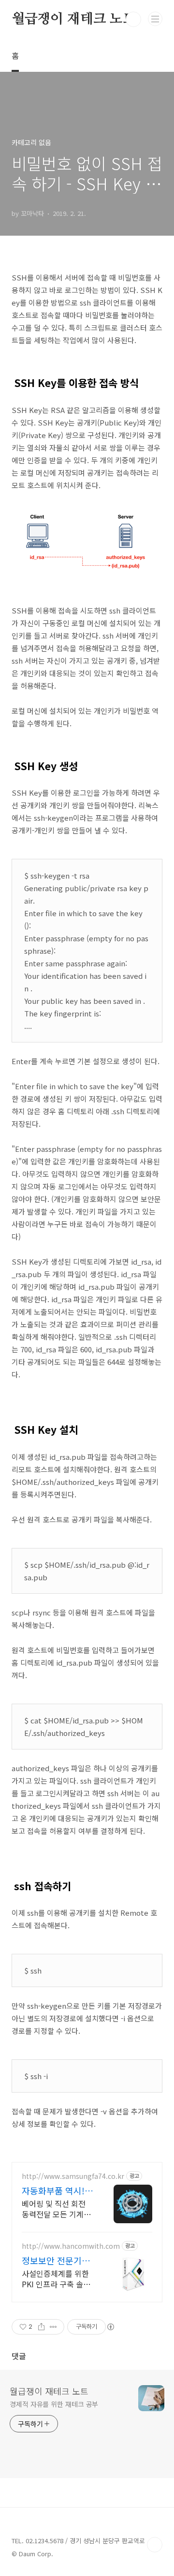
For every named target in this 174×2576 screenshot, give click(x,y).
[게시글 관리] (53, 2327)
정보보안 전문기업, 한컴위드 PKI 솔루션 (57, 2260)
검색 (133, 19)
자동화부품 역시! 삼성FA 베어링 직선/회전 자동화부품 (58, 2190)
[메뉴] (155, 19)
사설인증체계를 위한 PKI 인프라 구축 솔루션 (56, 2278)
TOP (155, 2545)
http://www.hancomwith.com (71, 2246)
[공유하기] (41, 2327)
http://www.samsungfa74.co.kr (73, 2176)
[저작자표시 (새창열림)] (110, 2327)
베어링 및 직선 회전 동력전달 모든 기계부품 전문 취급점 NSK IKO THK (56, 2209)
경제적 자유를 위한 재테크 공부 (54, 2404)
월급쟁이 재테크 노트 (74, 19)
